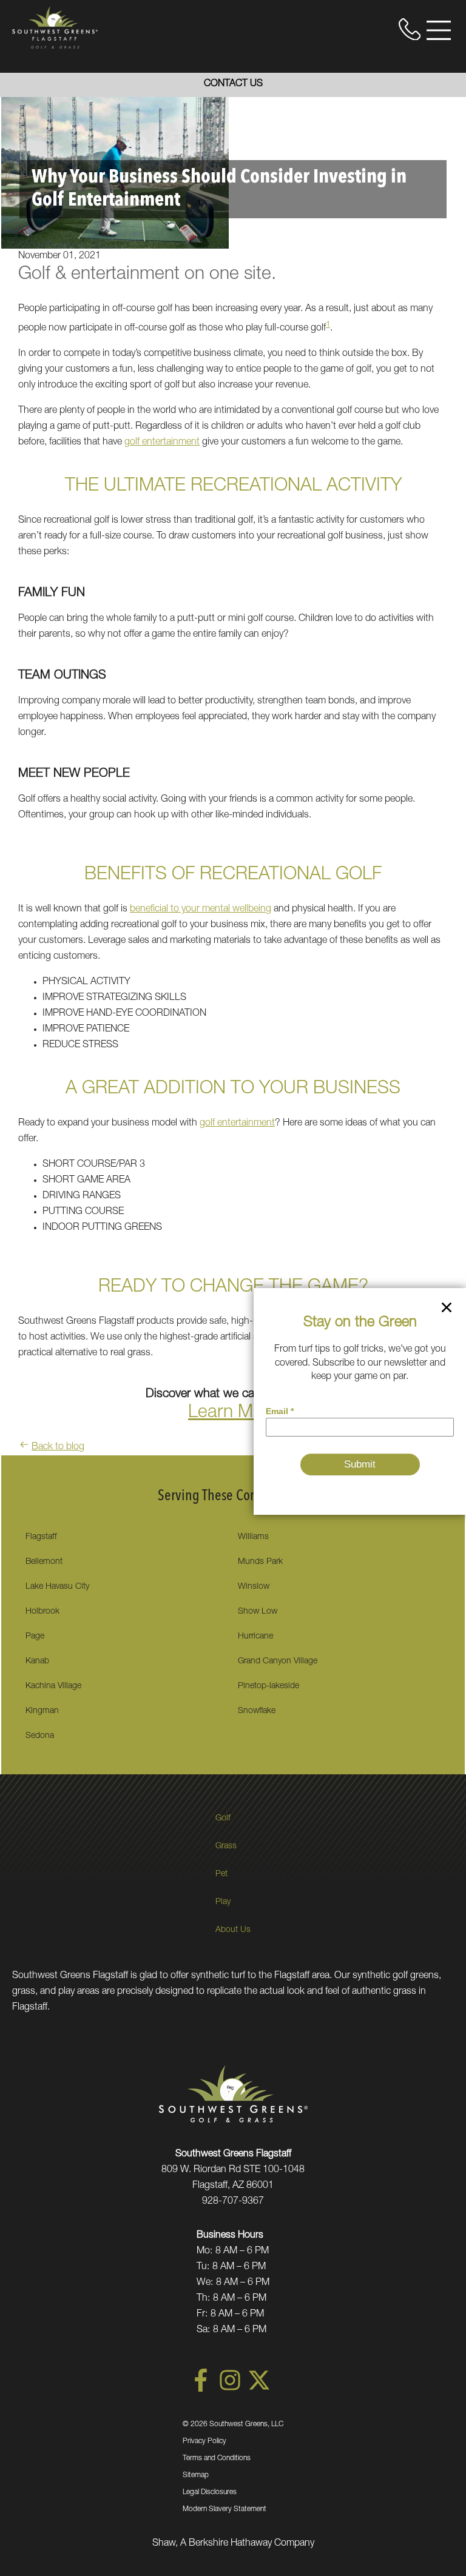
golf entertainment (162, 443)
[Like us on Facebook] (201, 2390)
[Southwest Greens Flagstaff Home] (55, 27)
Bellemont (44, 1562)
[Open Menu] (439, 30)
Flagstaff (41, 1537)
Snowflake (257, 1711)
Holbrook (42, 1612)
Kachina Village (53, 1686)
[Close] (447, 1310)
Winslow (254, 1587)
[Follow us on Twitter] (259, 2390)
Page (35, 1637)
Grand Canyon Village (278, 1662)
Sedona (40, 1736)
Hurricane (255, 1637)
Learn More (233, 1414)
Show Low (258, 1612)
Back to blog (58, 1447)
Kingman (42, 1711)
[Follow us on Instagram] (230, 2390)
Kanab (37, 1662)
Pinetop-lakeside (268, 1686)
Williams (253, 1537)
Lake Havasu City (57, 1587)
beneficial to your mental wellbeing (201, 910)
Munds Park (260, 1562)
